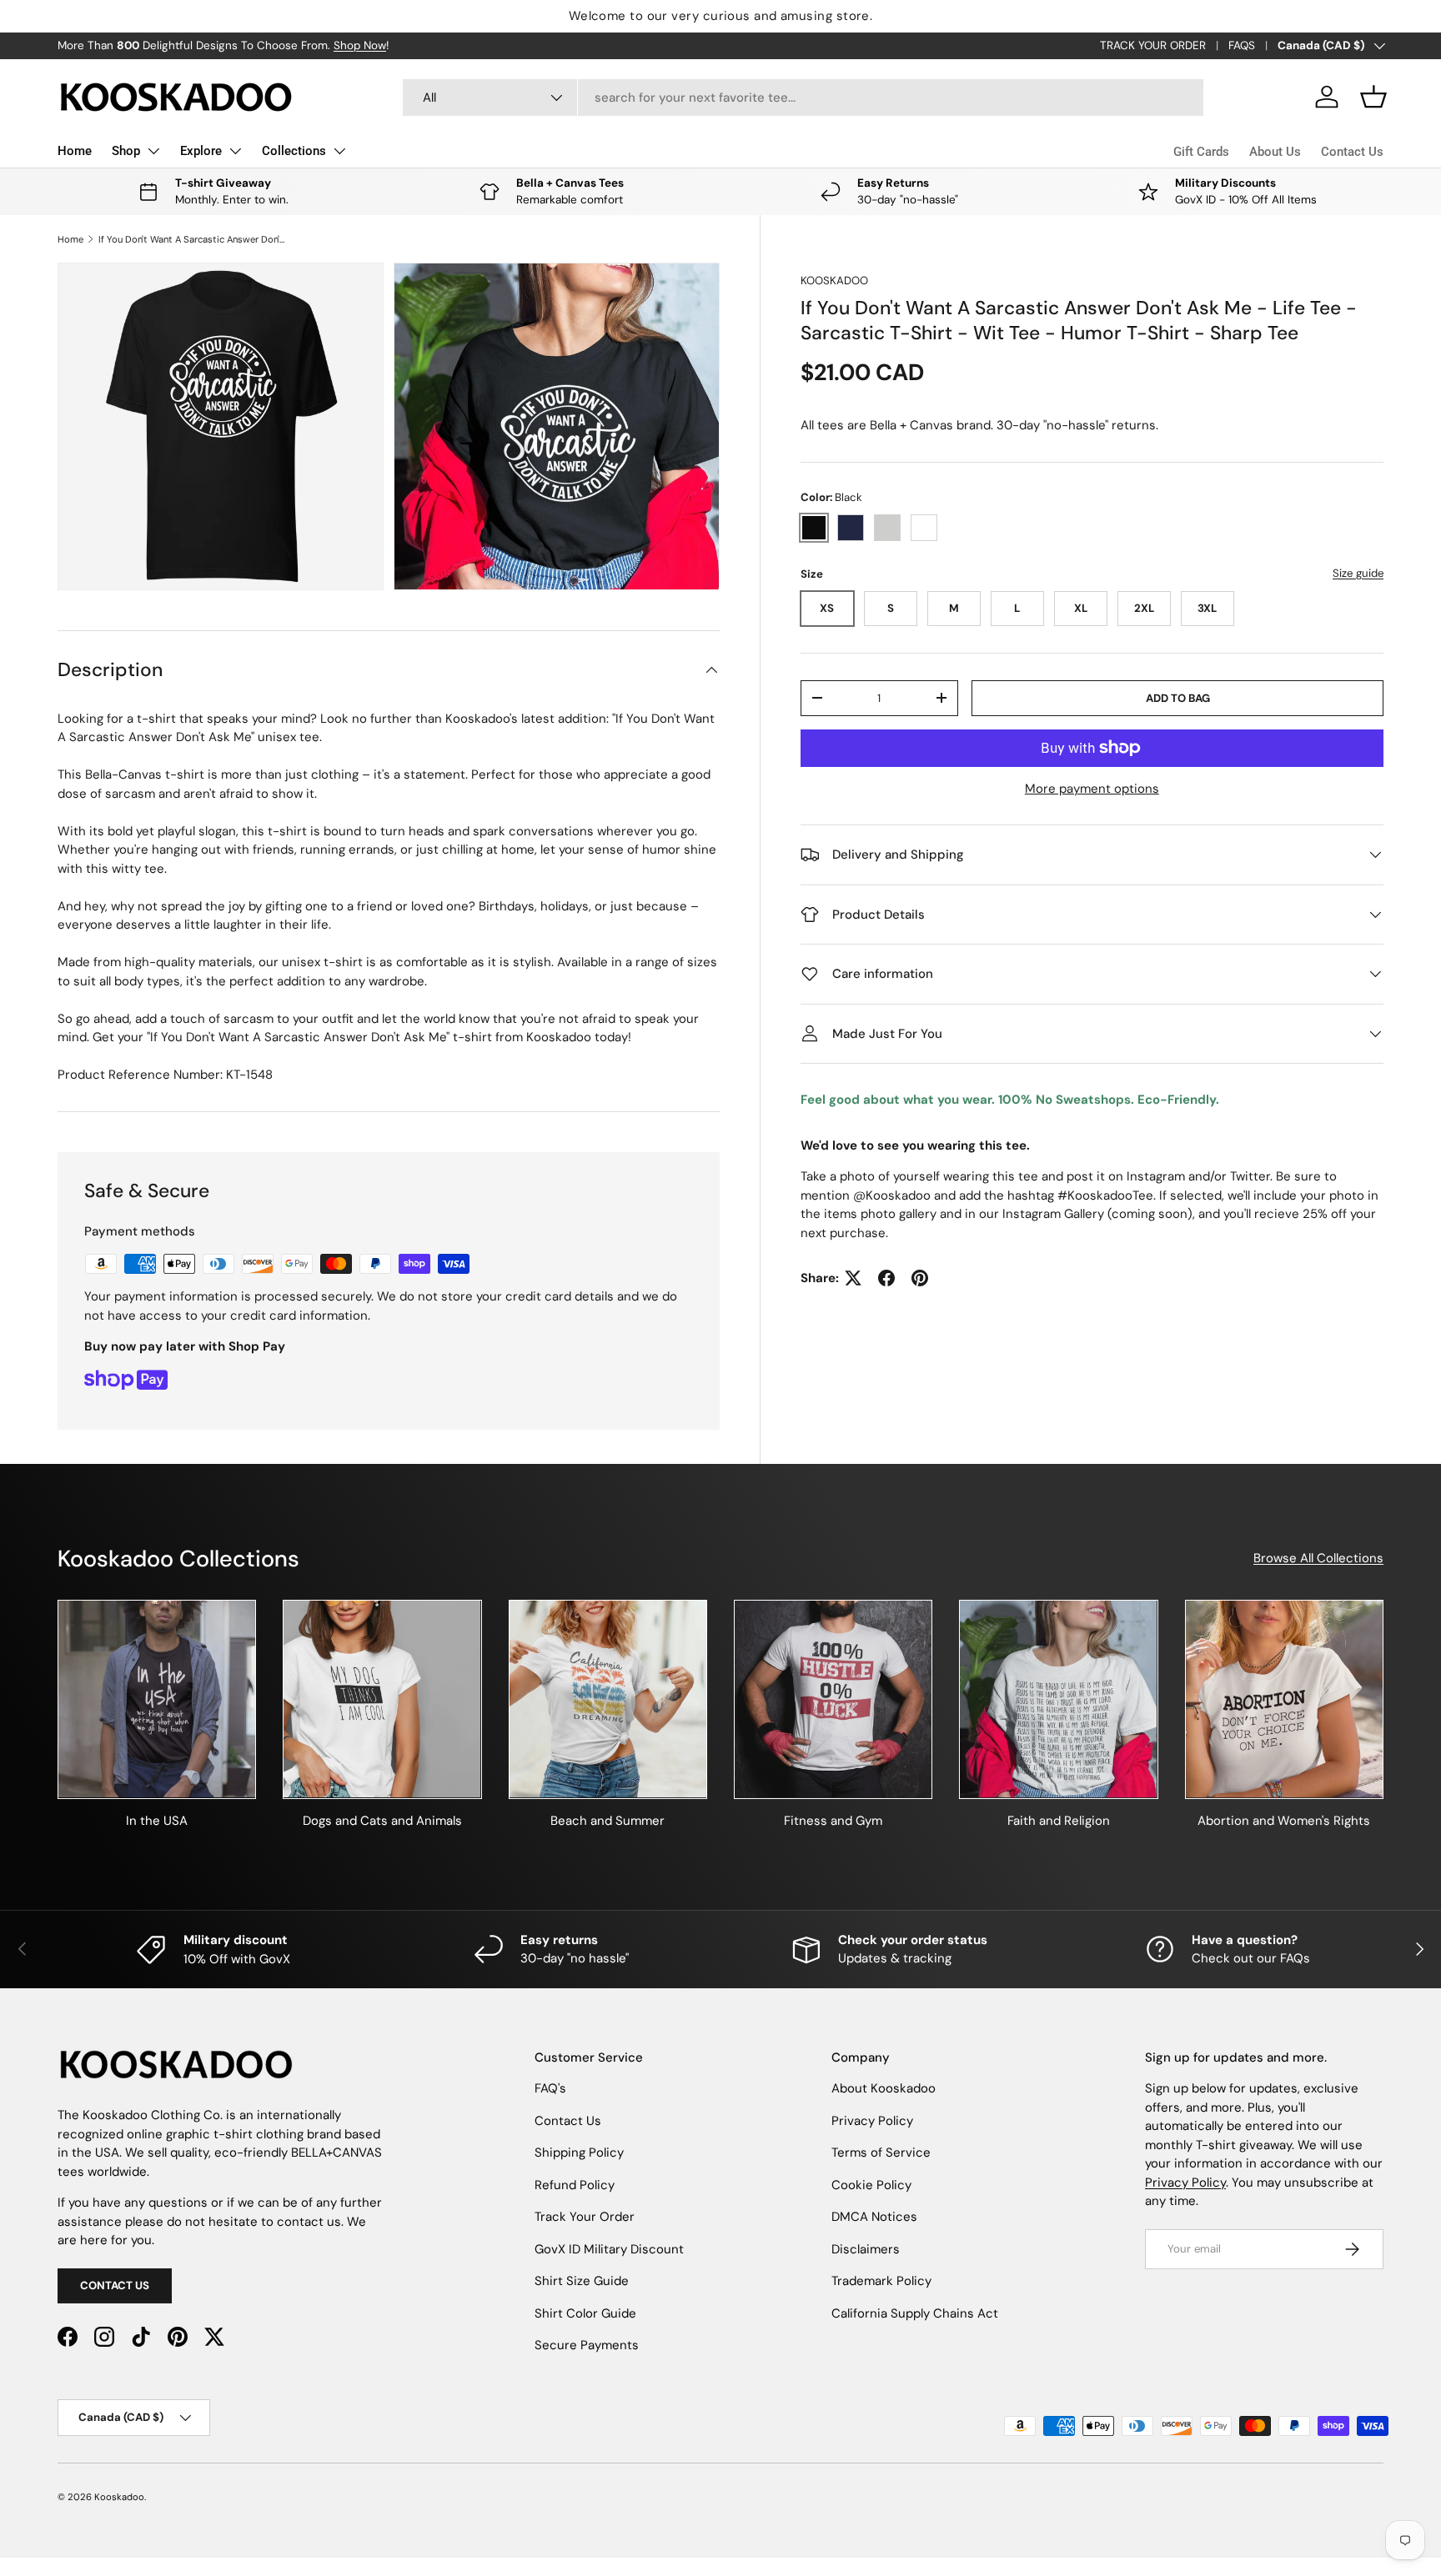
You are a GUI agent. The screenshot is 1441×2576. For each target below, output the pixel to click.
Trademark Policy (881, 2281)
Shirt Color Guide (585, 2313)
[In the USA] (157, 1699)
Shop (126, 151)
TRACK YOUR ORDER (1153, 45)
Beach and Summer (608, 1821)
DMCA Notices (874, 2217)
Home (75, 151)
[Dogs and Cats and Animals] (382, 1699)
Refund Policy (575, 2185)
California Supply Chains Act (915, 2313)
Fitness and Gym (833, 1821)
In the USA (157, 1821)
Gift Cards (1201, 152)
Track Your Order (585, 2217)
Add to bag (1178, 698)
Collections (294, 151)
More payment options (1092, 789)
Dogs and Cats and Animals (382, 1821)
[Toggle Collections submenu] (339, 151)
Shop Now (360, 45)
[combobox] (803, 98)
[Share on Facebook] (886, 1278)
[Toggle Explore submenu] (235, 151)
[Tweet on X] (853, 1278)
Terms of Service (881, 2153)
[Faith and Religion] (1058, 1699)
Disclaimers (866, 2249)
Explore (201, 151)
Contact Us (1352, 152)
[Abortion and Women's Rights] (1284, 1699)
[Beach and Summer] (608, 1699)
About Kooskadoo (884, 2088)
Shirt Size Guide (582, 2281)
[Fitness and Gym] (833, 1699)
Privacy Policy (872, 2121)
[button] (1373, 97)
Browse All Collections (1318, 1558)
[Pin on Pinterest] (920, 1278)
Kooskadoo (834, 281)
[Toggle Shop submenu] (153, 151)
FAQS (1242, 45)
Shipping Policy (579, 2153)
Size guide (1358, 573)
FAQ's (550, 2088)
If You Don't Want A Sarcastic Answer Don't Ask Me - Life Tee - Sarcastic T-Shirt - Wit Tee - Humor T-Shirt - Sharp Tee (192, 239)
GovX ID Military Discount (609, 2249)
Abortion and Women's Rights (1284, 1821)
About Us (1275, 152)
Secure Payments (587, 2345)
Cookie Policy (871, 2185)
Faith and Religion (1059, 1821)
